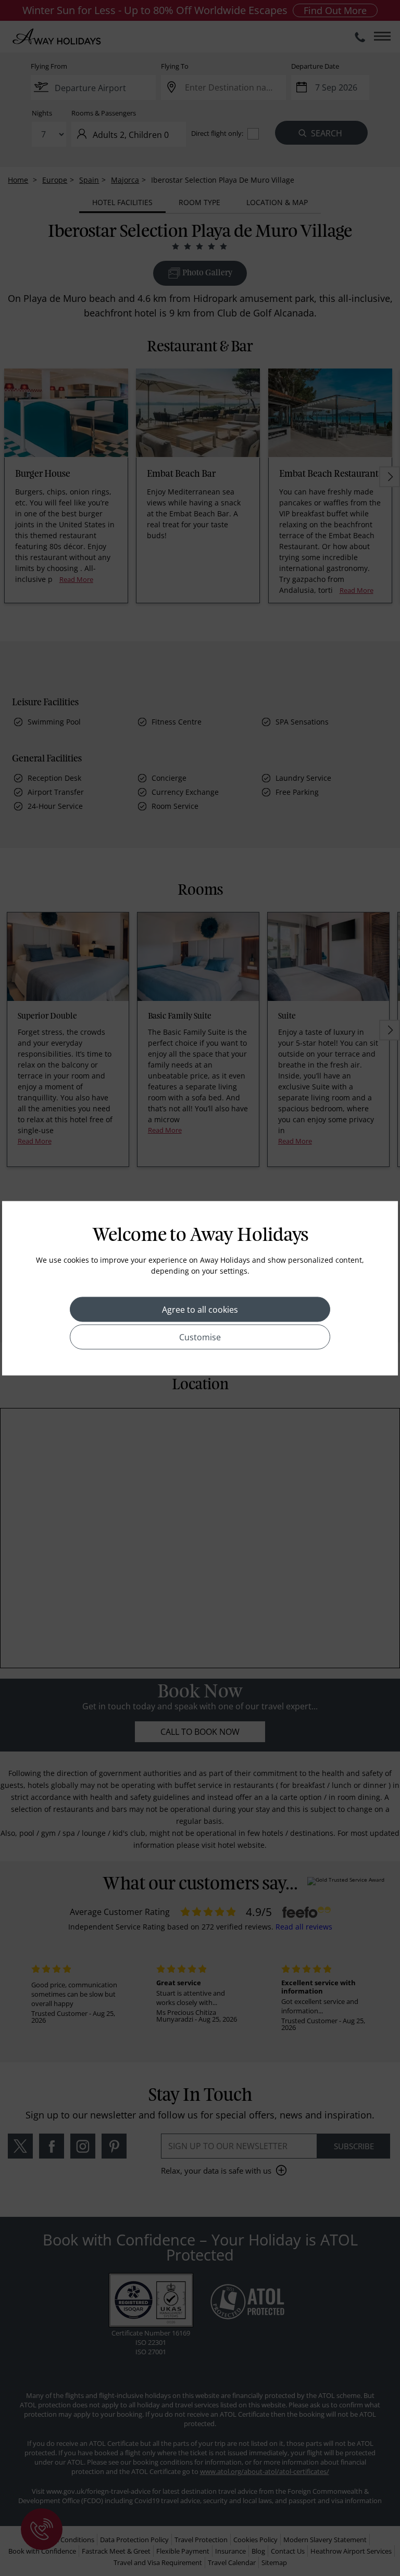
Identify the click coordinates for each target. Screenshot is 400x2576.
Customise (200, 1337)
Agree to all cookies (200, 1309)
